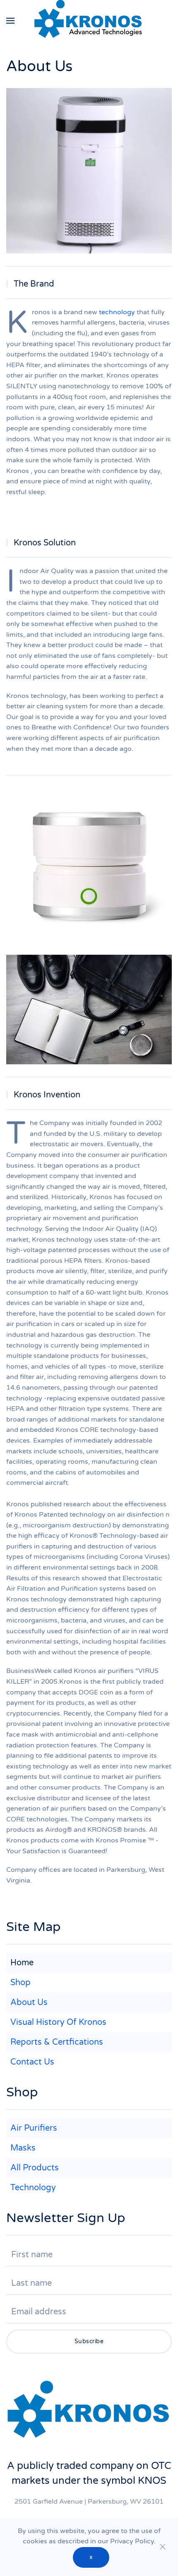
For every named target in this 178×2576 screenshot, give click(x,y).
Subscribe (89, 2341)
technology (117, 312)
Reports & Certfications (57, 2042)
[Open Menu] (10, 21)
